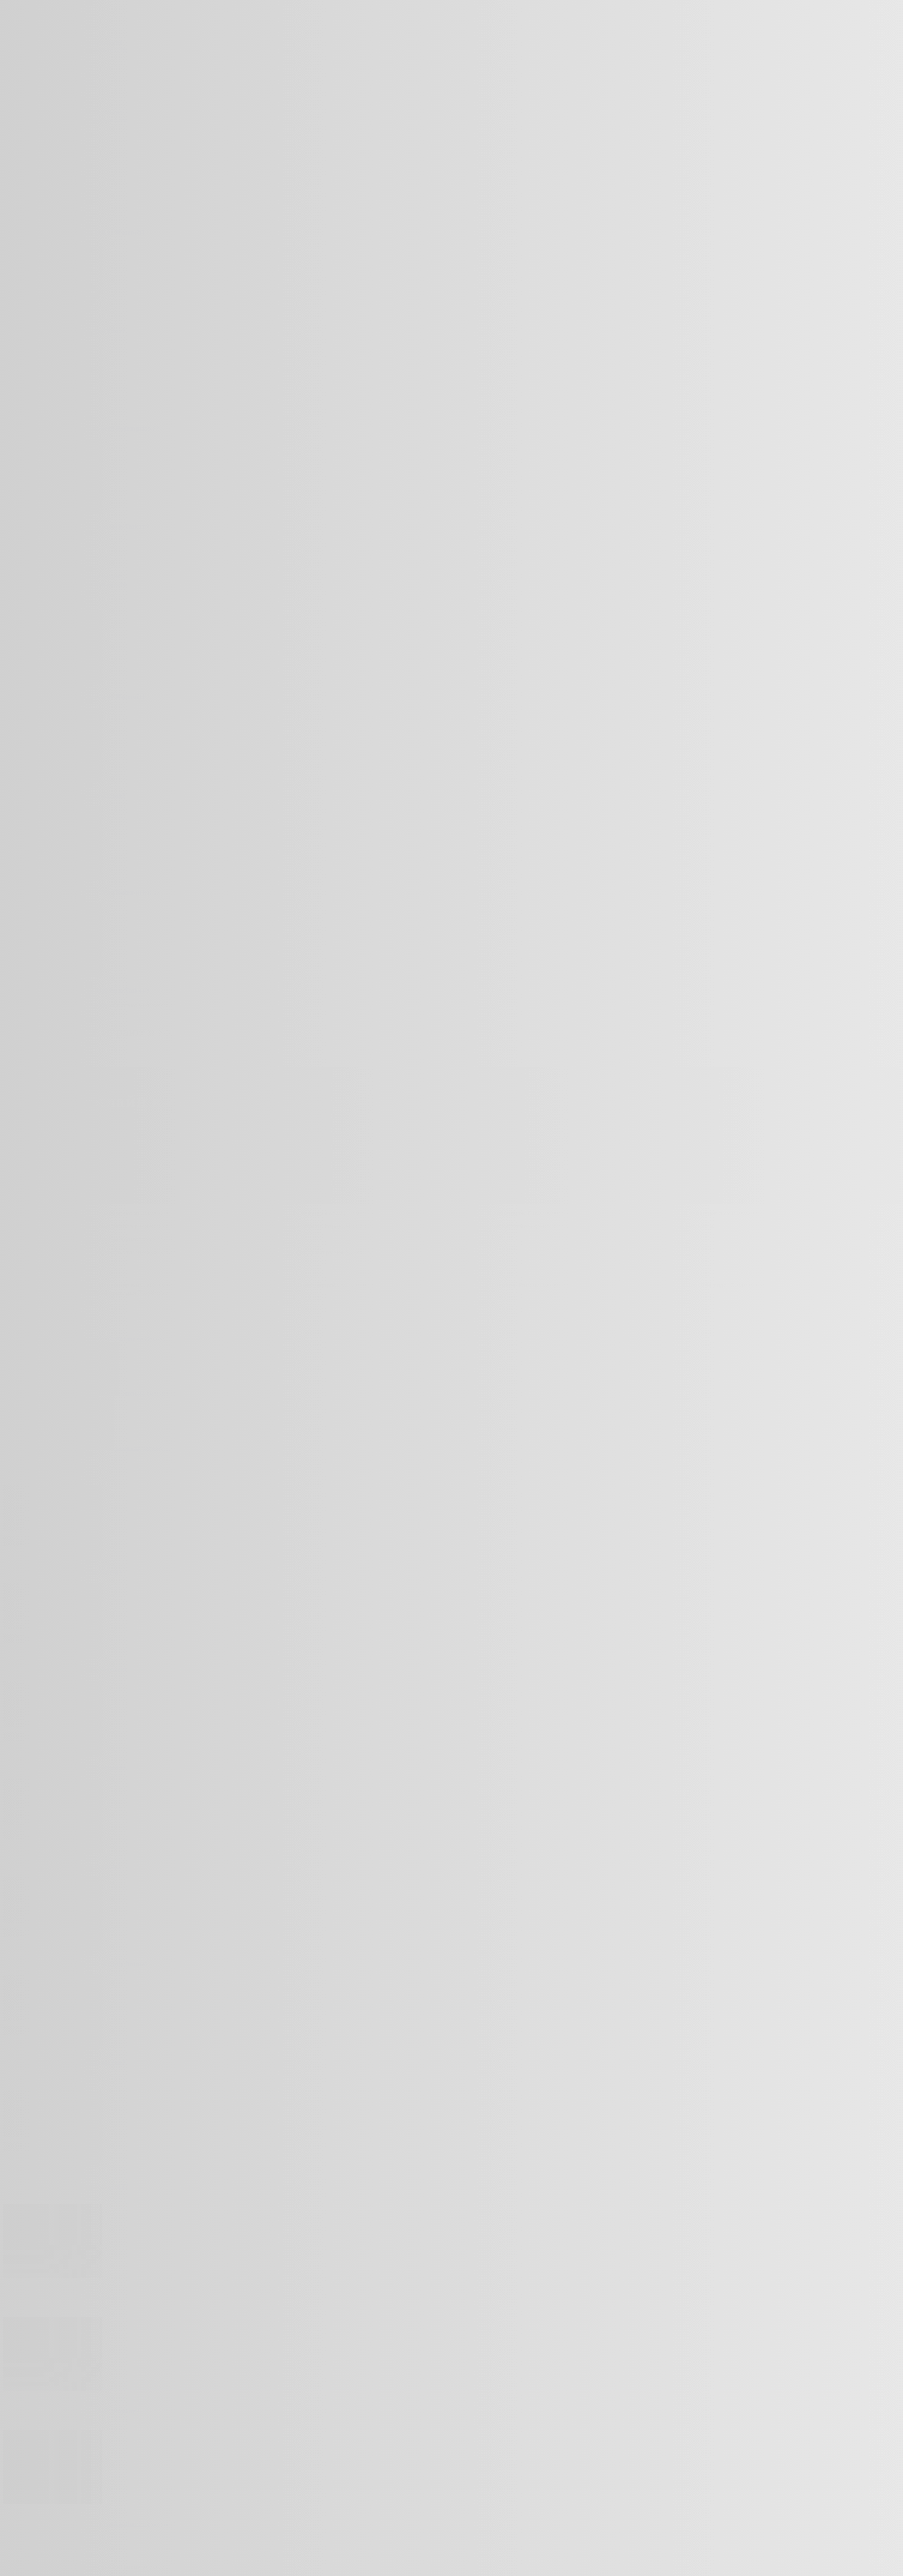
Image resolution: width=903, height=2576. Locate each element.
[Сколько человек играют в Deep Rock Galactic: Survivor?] (52, 2501)
